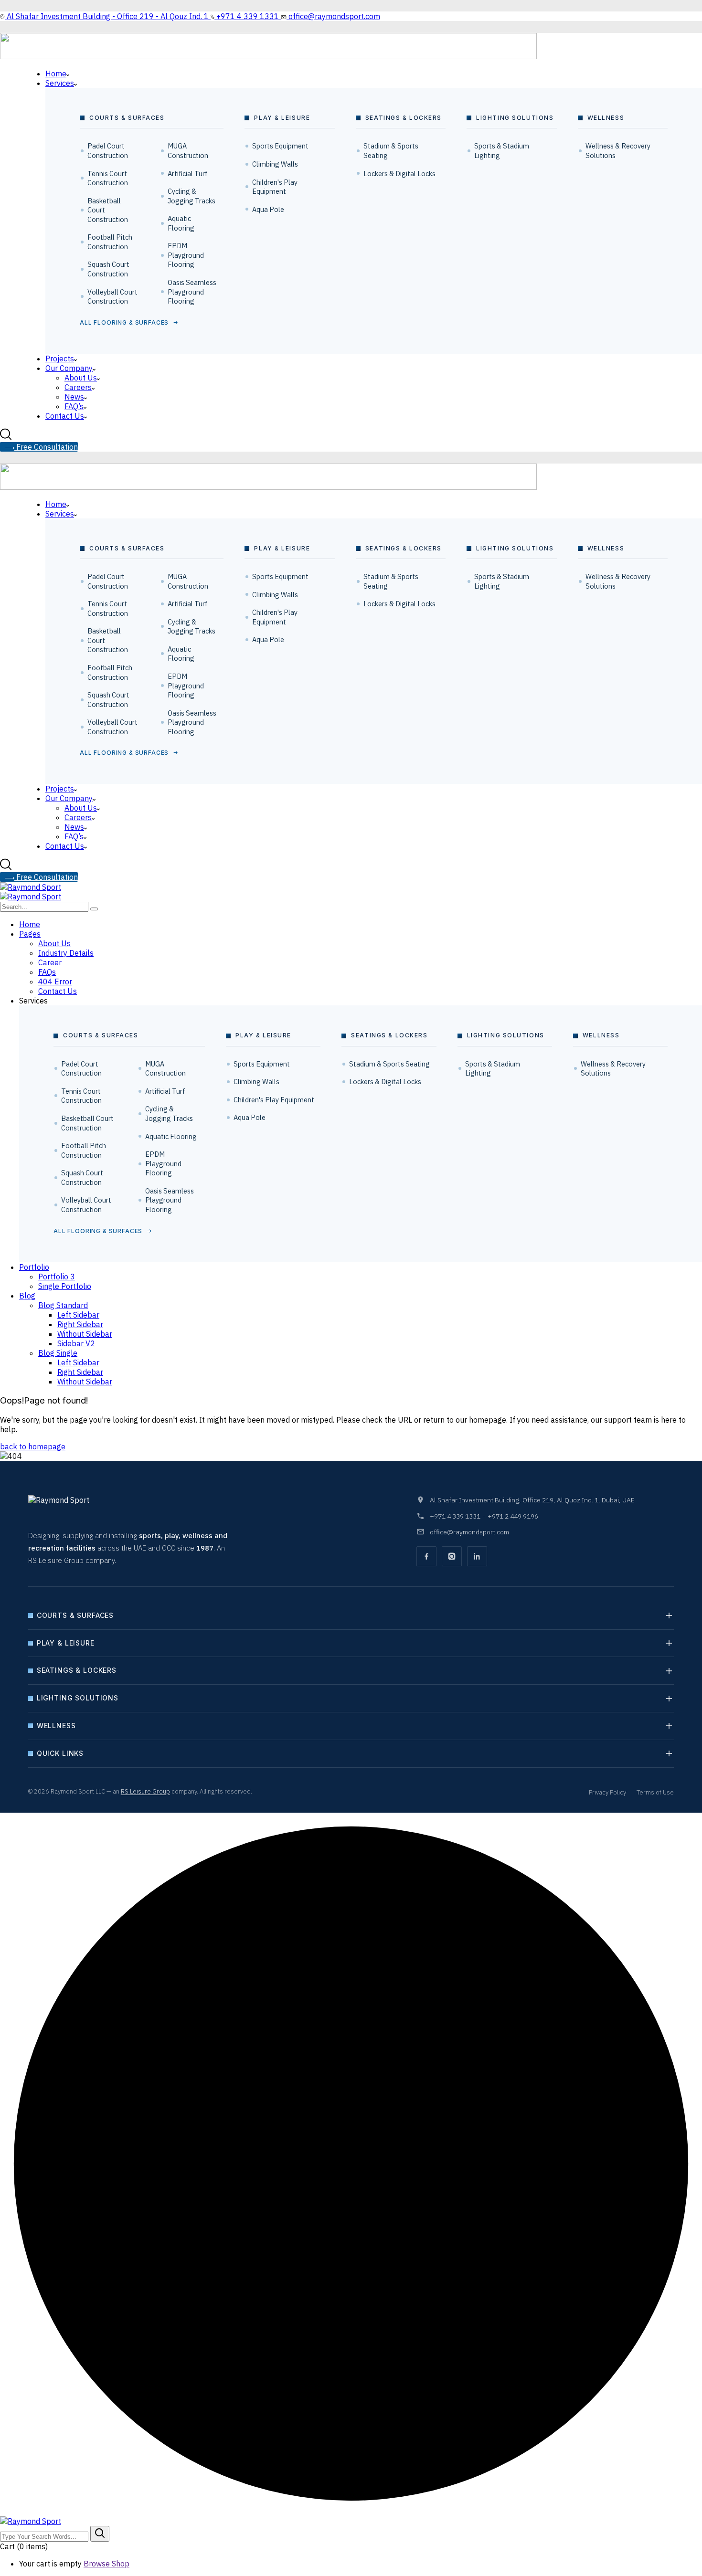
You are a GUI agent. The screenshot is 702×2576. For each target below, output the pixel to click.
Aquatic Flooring (181, 223)
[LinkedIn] (477, 1556)
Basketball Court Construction (108, 210)
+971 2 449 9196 (513, 1516)
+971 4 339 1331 (455, 1516)
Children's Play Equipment (275, 187)
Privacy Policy (607, 1792)
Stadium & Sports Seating (391, 151)
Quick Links (60, 1753)
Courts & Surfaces (75, 1615)
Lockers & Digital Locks (399, 174)
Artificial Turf (188, 174)
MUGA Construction (188, 151)
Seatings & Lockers (77, 1670)
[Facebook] (426, 1556)
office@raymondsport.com (469, 1532)
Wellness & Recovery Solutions (618, 151)
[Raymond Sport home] (83, 1508)
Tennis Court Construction (108, 178)
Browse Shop (106, 2564)
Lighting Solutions (78, 1698)
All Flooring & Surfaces (124, 322)
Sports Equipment (280, 146)
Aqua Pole (268, 209)
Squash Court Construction (108, 269)
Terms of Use (655, 1792)
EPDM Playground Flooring (186, 255)
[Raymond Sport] (31, 887)
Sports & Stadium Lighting (502, 151)
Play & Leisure (66, 1643)
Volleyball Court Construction (112, 297)
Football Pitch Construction (110, 242)
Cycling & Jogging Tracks (191, 196)
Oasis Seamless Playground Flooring (192, 292)
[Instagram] (452, 1556)
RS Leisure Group (145, 1791)
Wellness (56, 1726)
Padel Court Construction (108, 151)
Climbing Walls (275, 164)
